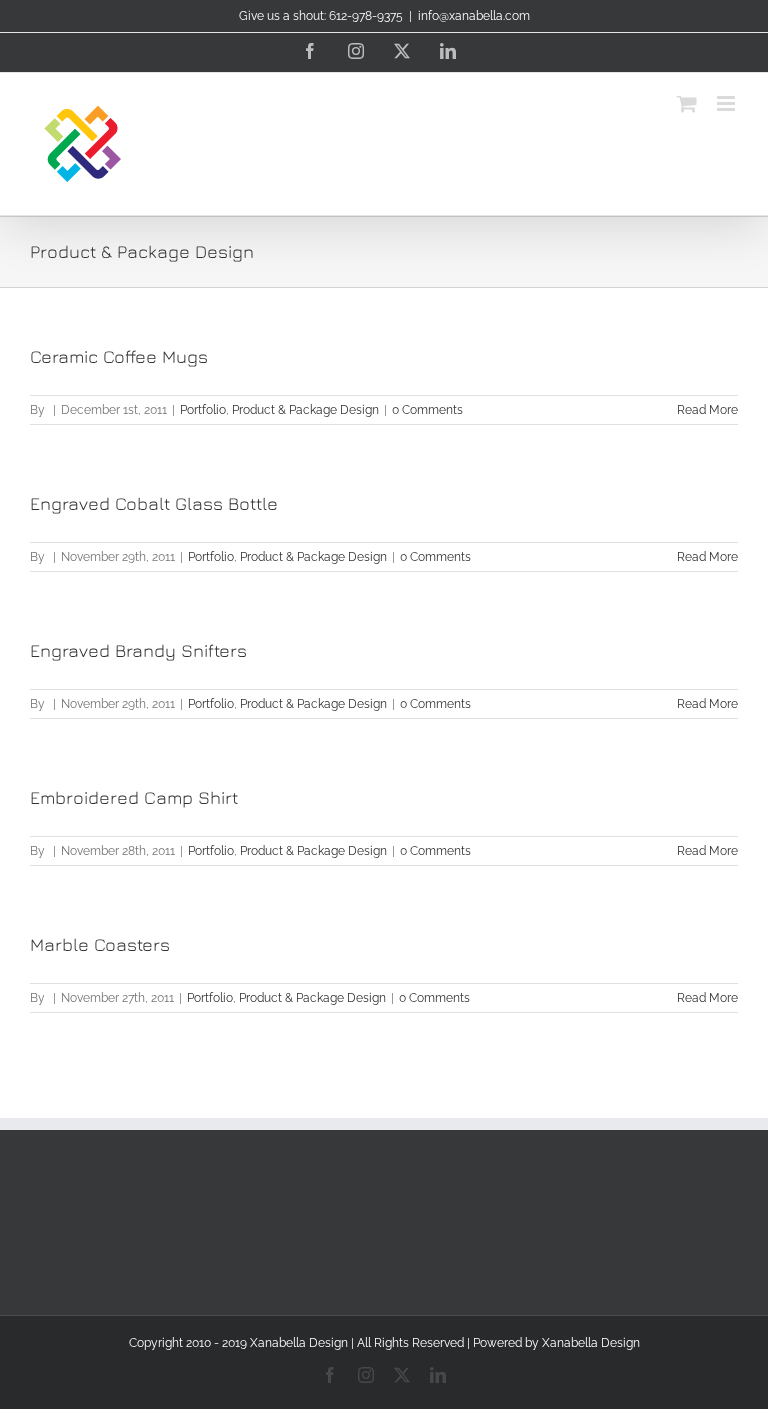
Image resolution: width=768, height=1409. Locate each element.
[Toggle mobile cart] (687, 103)
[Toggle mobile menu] (727, 103)
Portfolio (203, 410)
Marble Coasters (100, 944)
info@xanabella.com (474, 16)
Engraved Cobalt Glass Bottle (154, 503)
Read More (707, 410)
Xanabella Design (591, 1343)
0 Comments (427, 410)
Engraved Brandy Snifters (138, 650)
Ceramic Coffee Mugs (119, 356)
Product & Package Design (305, 410)
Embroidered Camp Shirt (134, 797)
